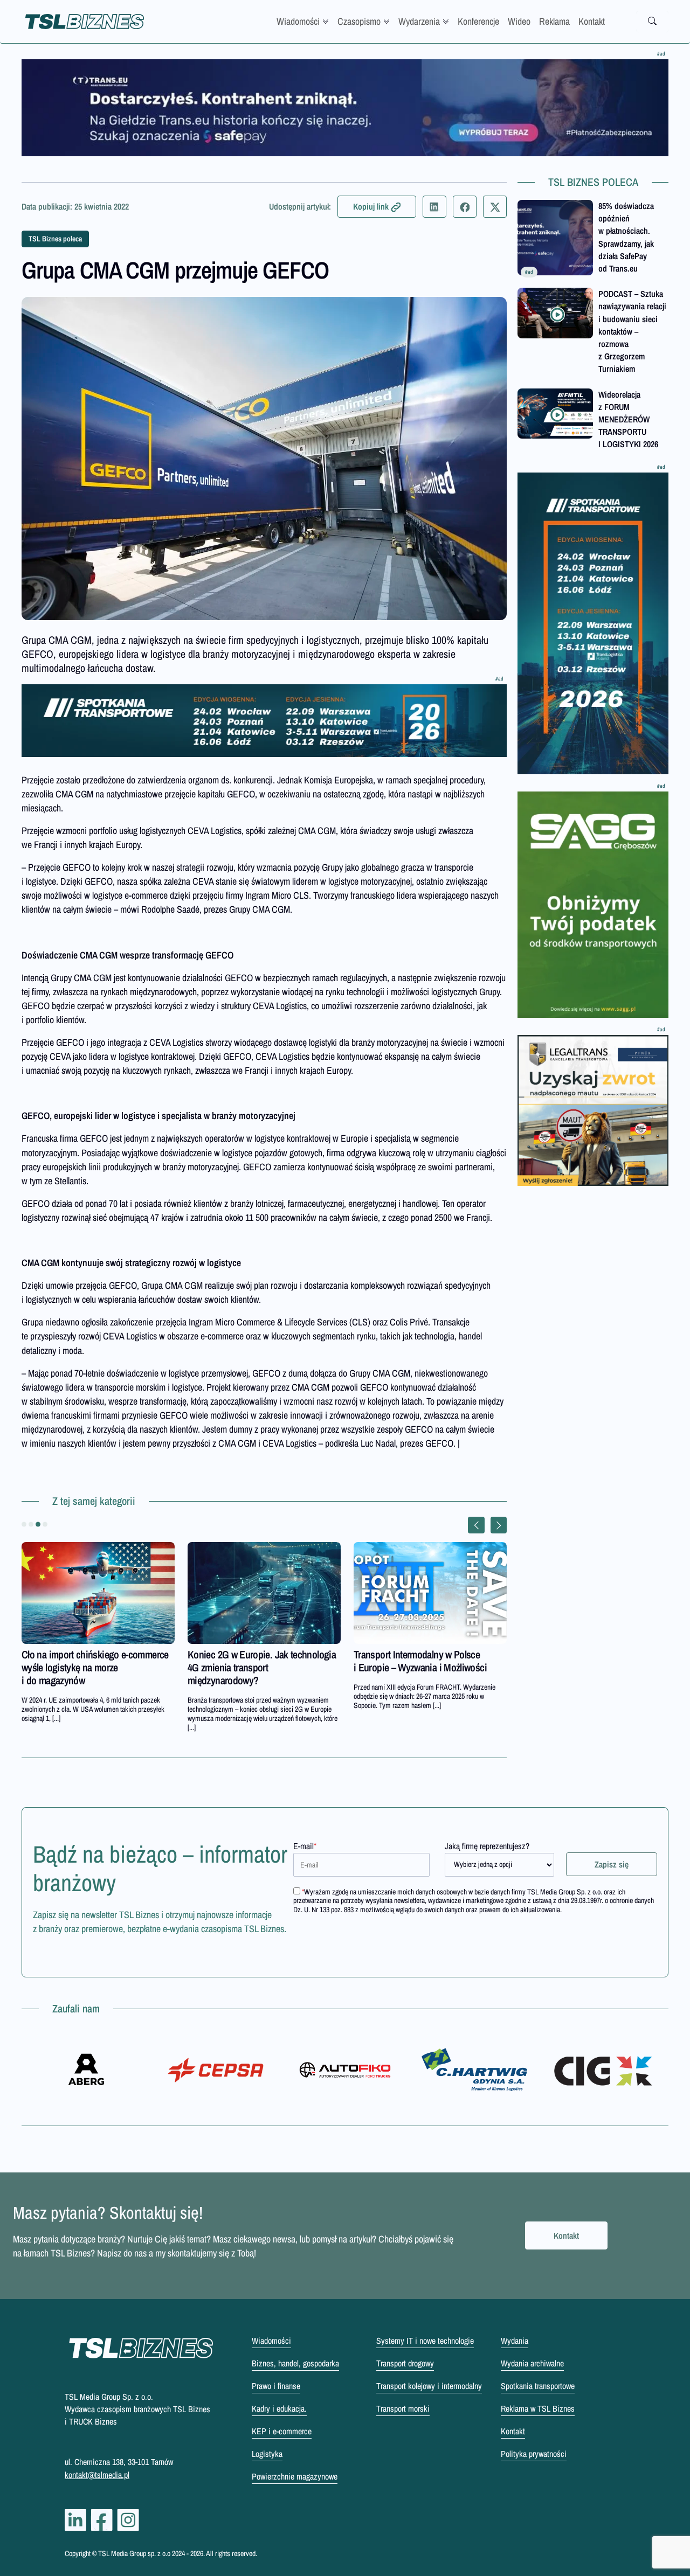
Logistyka (267, 2454)
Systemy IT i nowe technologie (425, 2341)
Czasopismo (359, 21)
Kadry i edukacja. (279, 2408)
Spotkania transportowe (538, 2386)
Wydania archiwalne (532, 2363)
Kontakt (592, 21)
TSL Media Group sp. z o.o (135, 2553)
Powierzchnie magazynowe (295, 2476)
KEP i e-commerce (282, 2431)
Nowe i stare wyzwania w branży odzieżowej (416, 1661)
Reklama (554, 21)
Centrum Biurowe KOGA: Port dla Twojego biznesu (253, 1661)
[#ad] (345, 108)
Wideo (519, 21)
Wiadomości (298, 21)
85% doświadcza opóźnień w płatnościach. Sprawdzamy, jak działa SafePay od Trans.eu (626, 237)
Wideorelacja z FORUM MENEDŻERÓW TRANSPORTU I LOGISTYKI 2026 (628, 419)
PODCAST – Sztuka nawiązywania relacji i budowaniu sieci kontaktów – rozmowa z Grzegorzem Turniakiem (632, 331)
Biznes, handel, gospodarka (295, 2363)
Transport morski (403, 2408)
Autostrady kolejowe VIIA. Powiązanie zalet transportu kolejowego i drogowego (94, 1667)
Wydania (515, 2341)
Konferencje (478, 21)
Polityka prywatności (534, 2454)
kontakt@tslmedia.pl (97, 2475)
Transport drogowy (405, 2363)
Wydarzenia (419, 21)
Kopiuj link (371, 206)
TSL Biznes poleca (55, 239)
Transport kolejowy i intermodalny (429, 2386)
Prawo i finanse (276, 2386)
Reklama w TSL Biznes (538, 2408)
